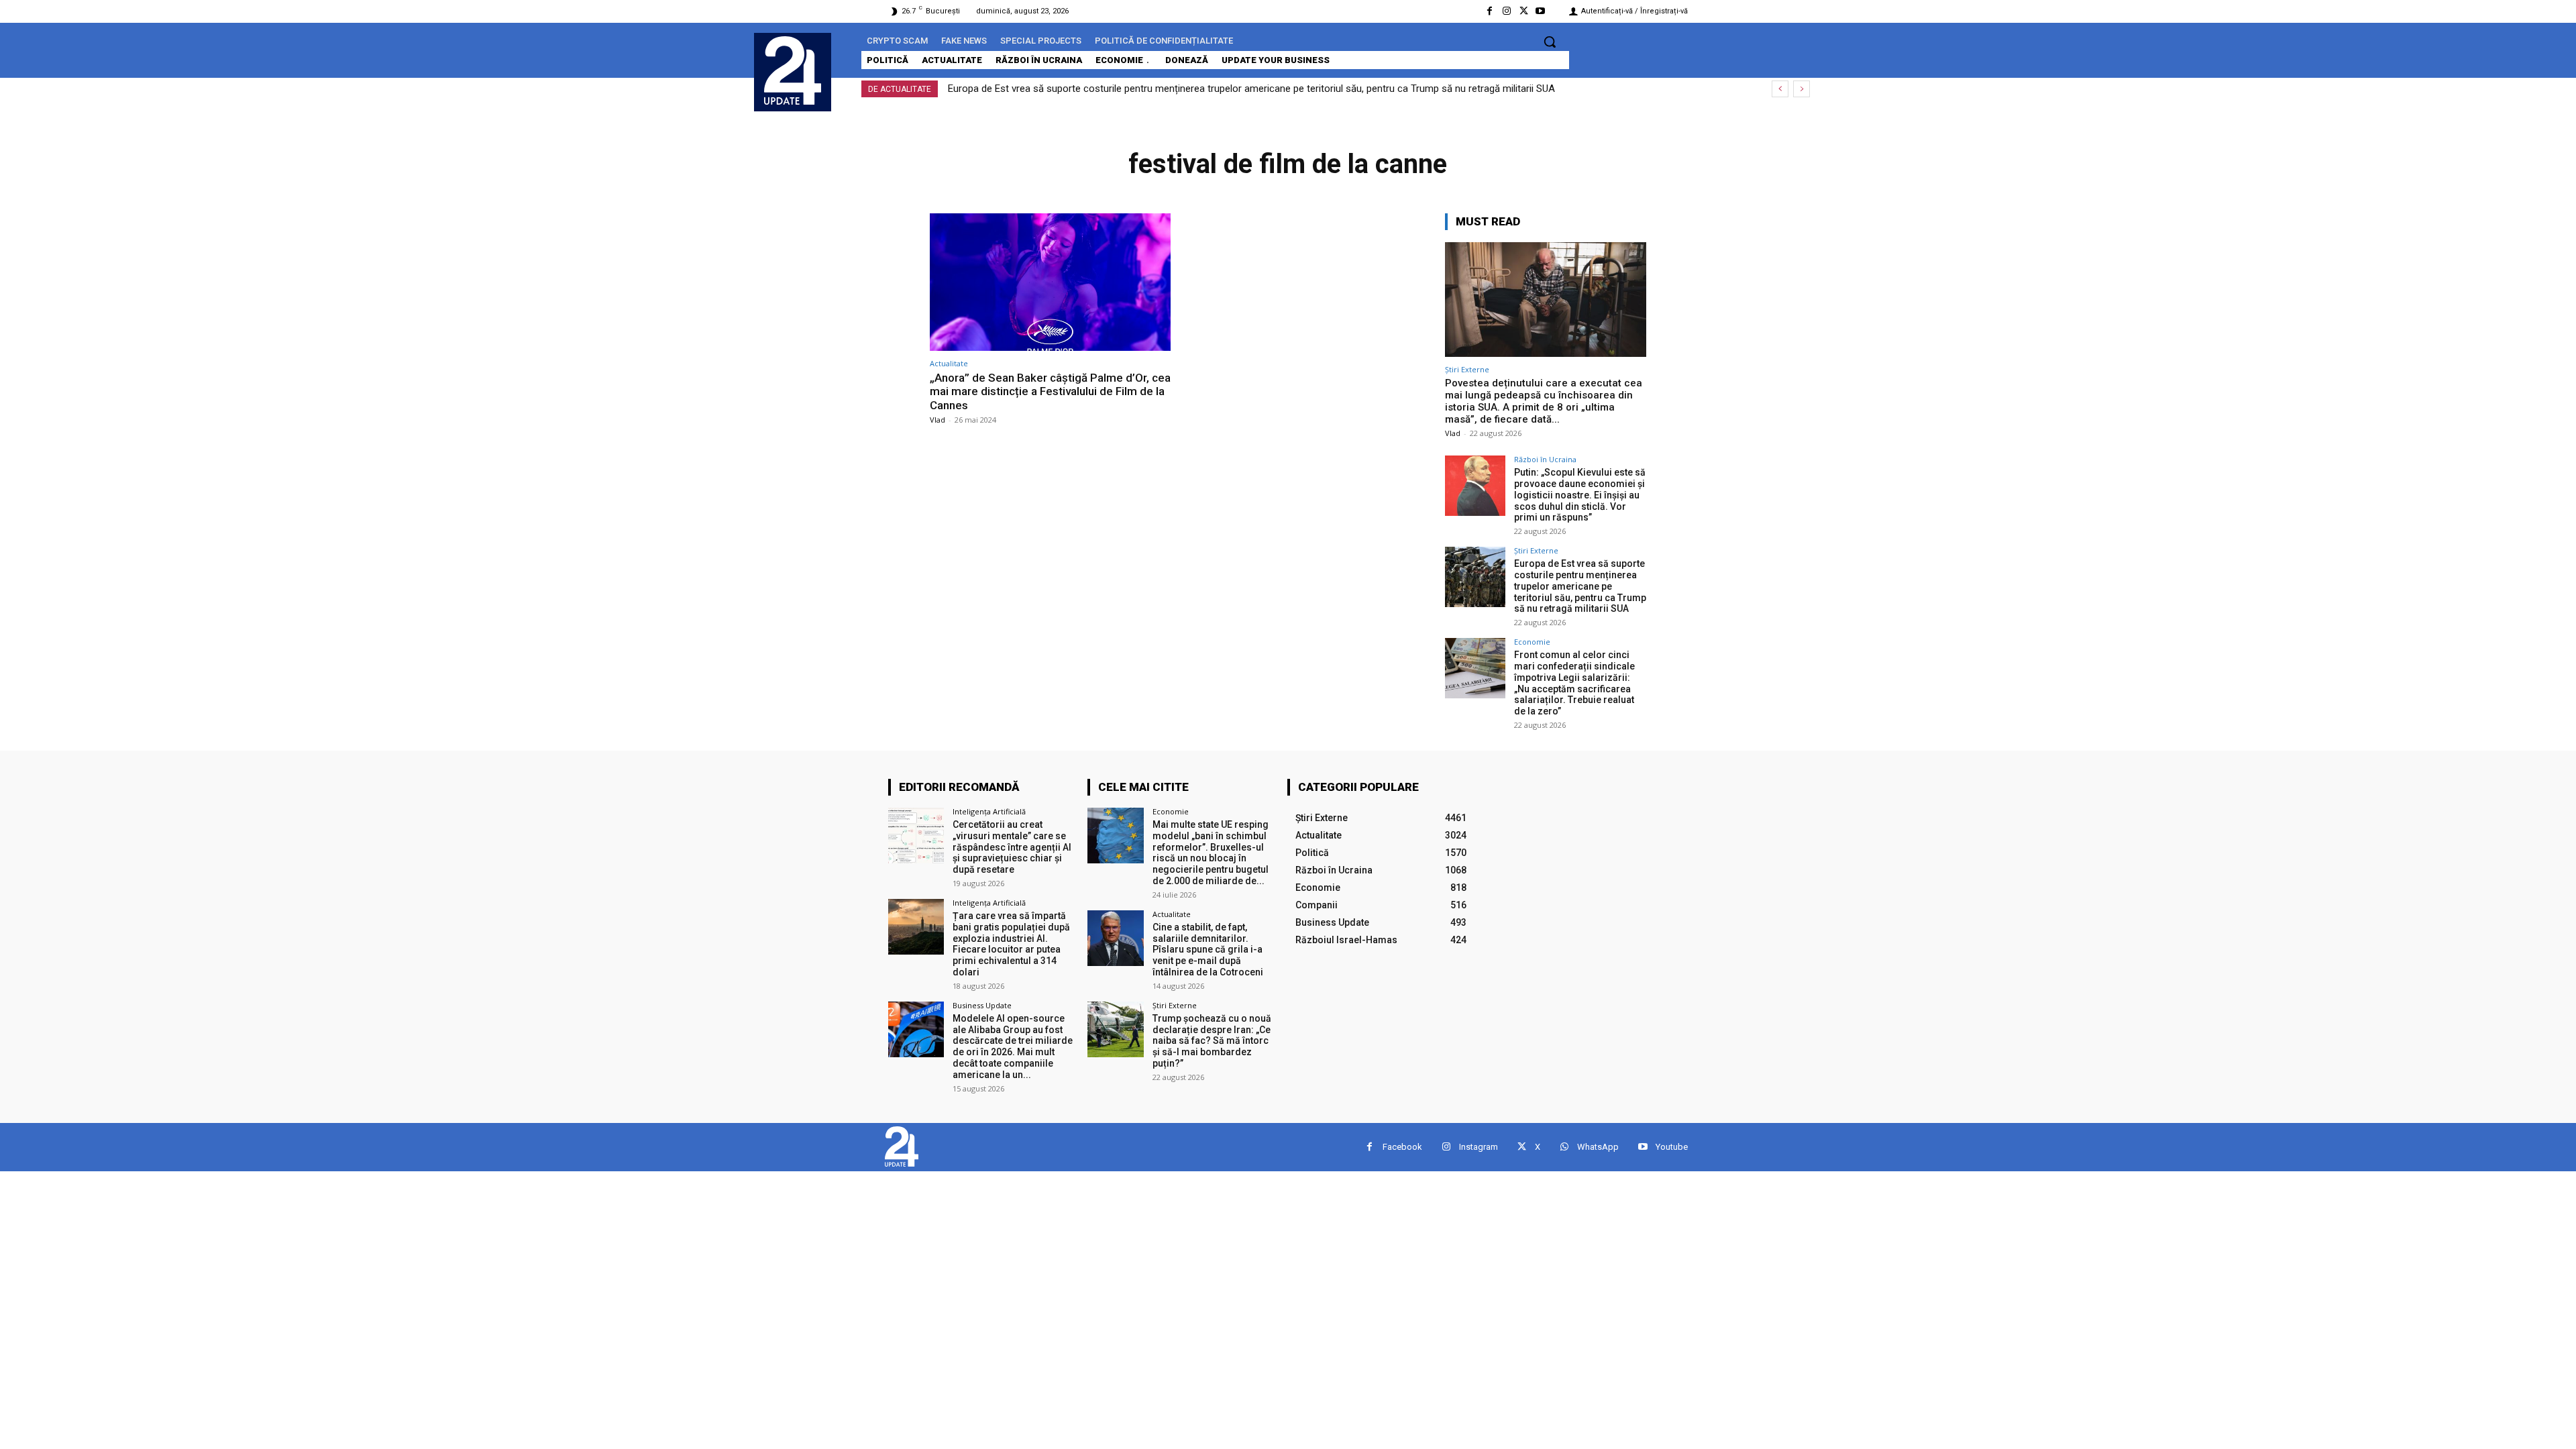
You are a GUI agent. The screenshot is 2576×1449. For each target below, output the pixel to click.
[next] (1802, 89)
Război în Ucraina (1545, 459)
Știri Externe (1467, 369)
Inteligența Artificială (989, 811)
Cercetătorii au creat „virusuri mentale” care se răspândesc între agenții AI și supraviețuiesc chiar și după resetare (1012, 847)
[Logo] (793, 70)
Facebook (1402, 1147)
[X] (1524, 11)
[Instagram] (1506, 11)
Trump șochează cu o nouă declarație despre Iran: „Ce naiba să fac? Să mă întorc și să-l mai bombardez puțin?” (1212, 1041)
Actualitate (949, 363)
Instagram (1479, 1147)
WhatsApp (1598, 1147)
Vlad (937, 420)
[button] (1550, 42)
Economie (1532, 642)
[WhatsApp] (1564, 1147)
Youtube (1672, 1147)
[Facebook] (1490, 11)
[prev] (1780, 89)
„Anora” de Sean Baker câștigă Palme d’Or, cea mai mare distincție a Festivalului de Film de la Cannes (1050, 391)
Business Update (982, 1005)
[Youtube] (1541, 11)
